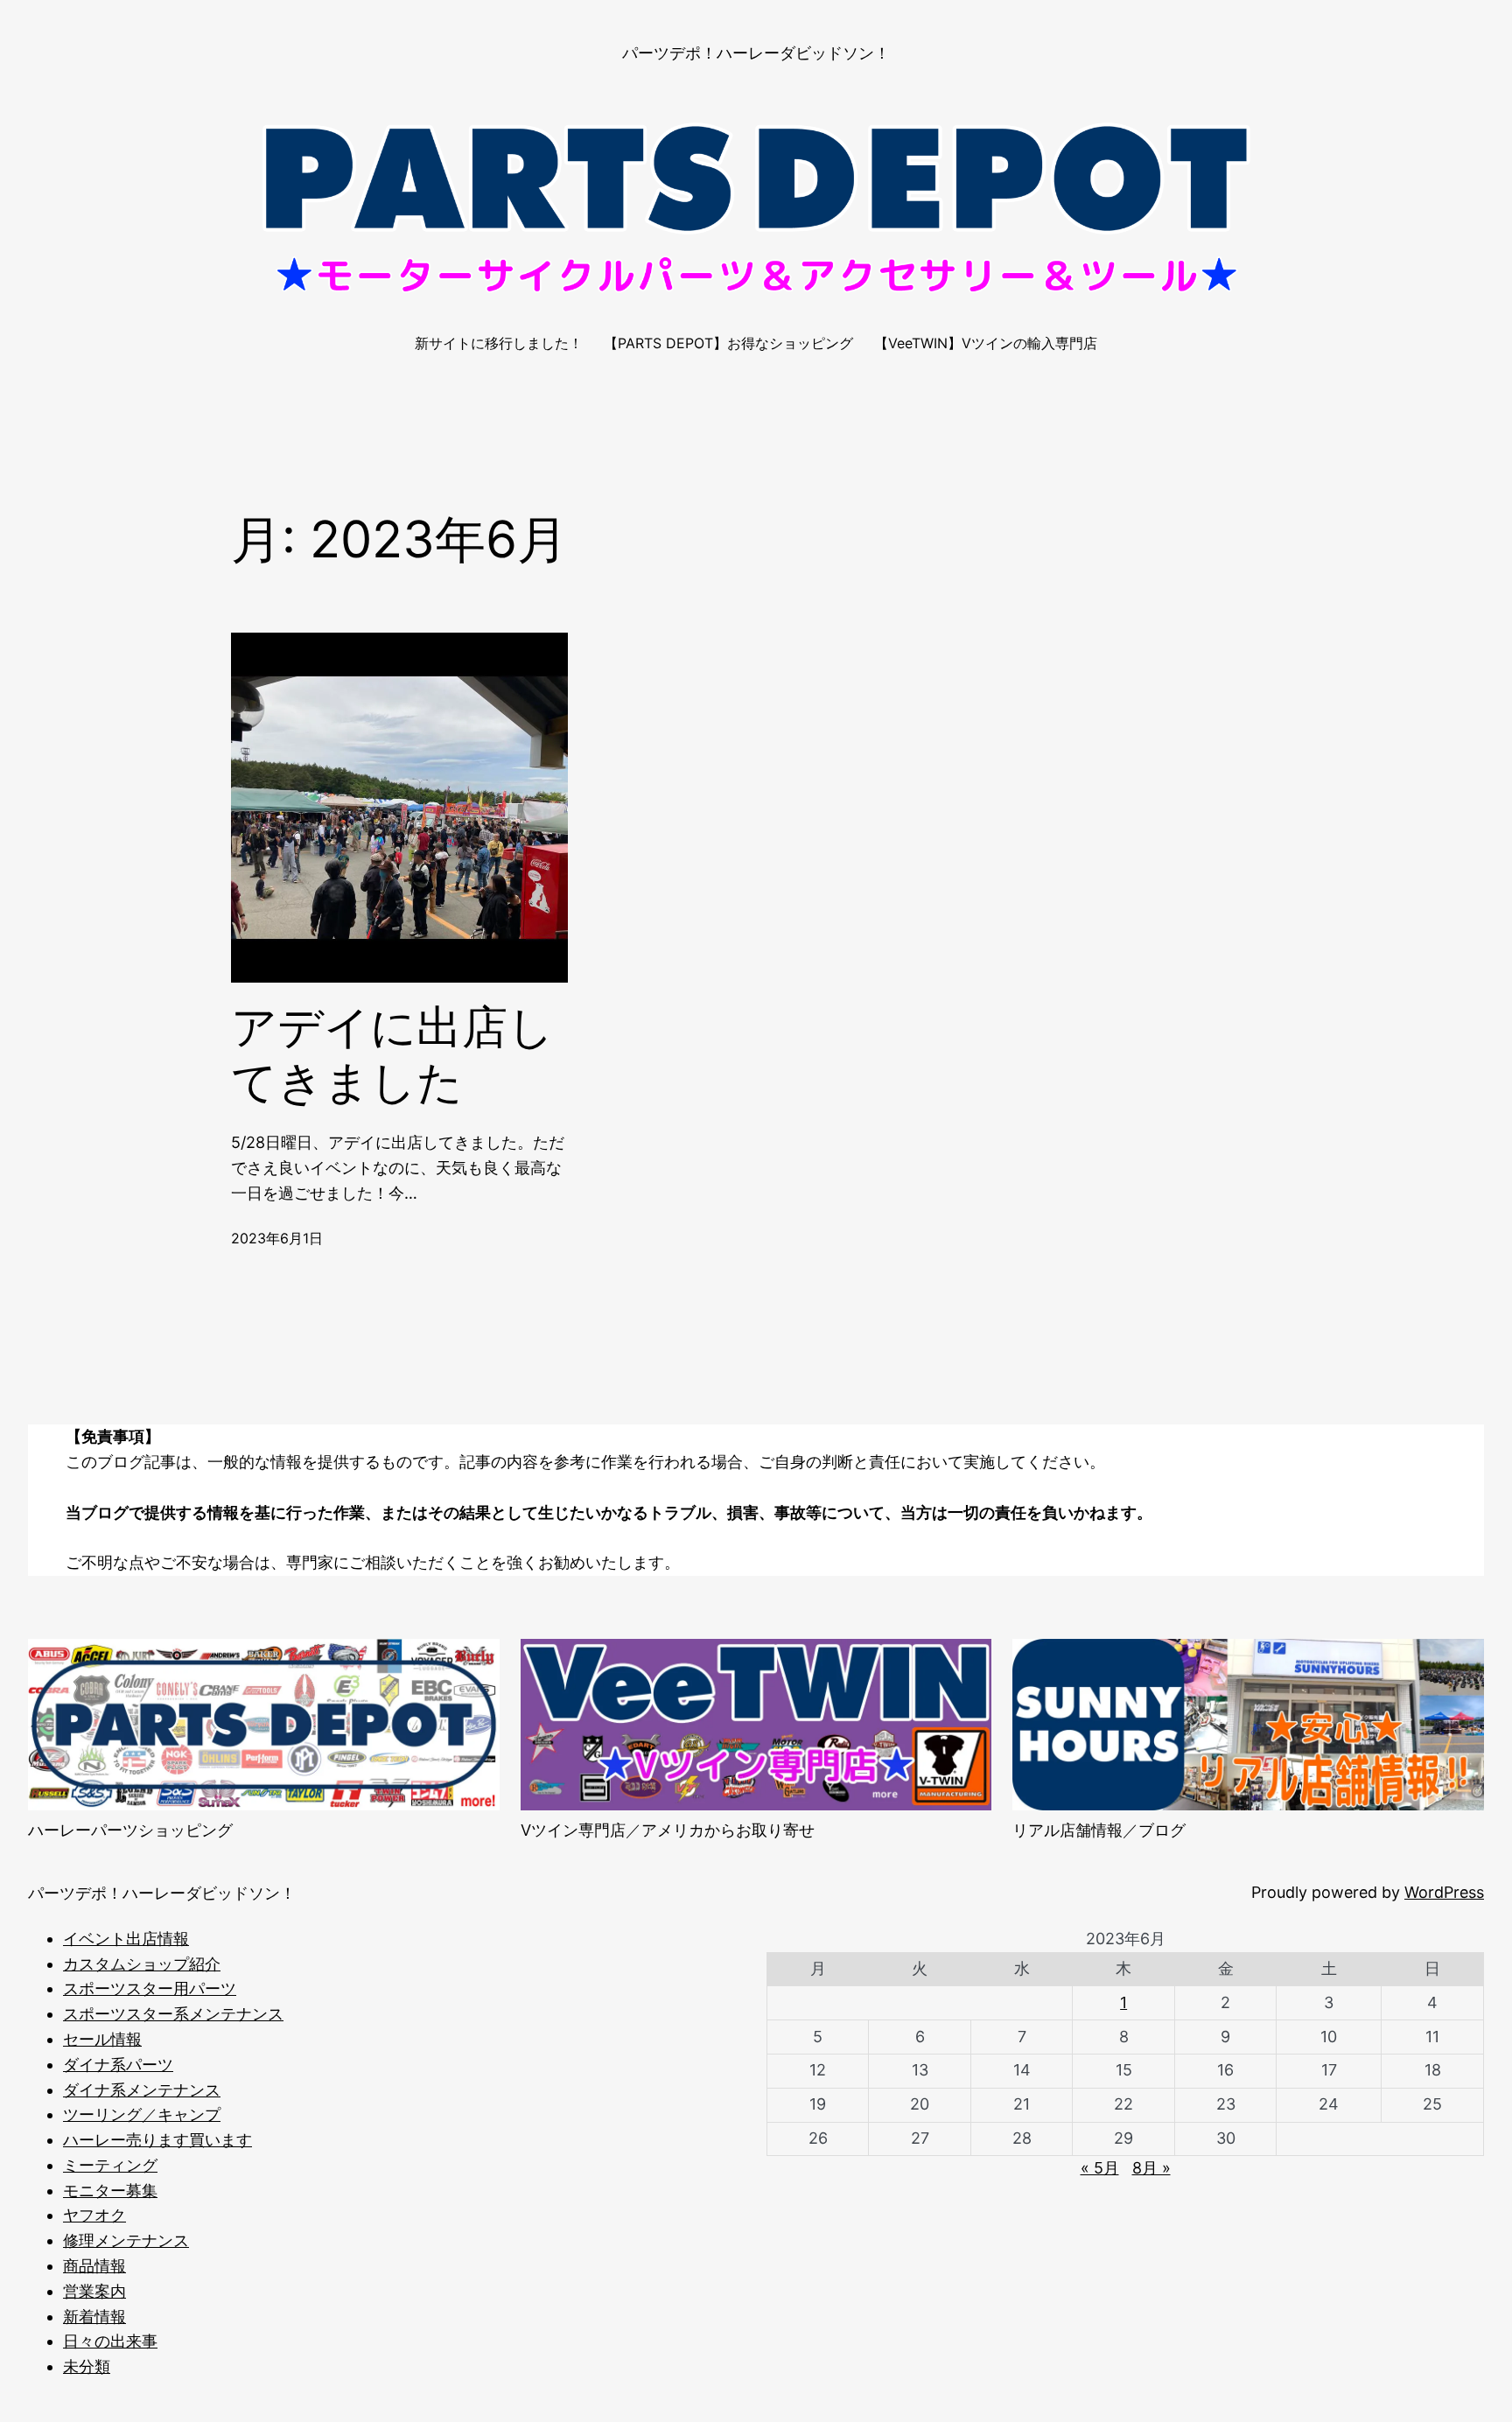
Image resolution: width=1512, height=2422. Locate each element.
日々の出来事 (110, 2341)
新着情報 (94, 2317)
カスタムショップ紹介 (142, 1964)
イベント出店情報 (126, 1939)
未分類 (87, 2366)
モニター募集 (110, 2191)
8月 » (1151, 2168)
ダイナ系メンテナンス (142, 2090)
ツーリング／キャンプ (142, 2114)
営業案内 (94, 2291)
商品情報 (94, 2266)
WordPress (1444, 1892)
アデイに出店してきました (392, 1054)
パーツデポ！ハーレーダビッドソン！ (756, 53)
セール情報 (102, 2039)
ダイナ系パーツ (118, 2065)
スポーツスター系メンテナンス (173, 2014)
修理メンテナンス (126, 2240)
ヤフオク (94, 2215)
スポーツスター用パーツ (150, 1988)
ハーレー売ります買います (157, 2140)
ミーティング (110, 2165)
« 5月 (1100, 2168)
